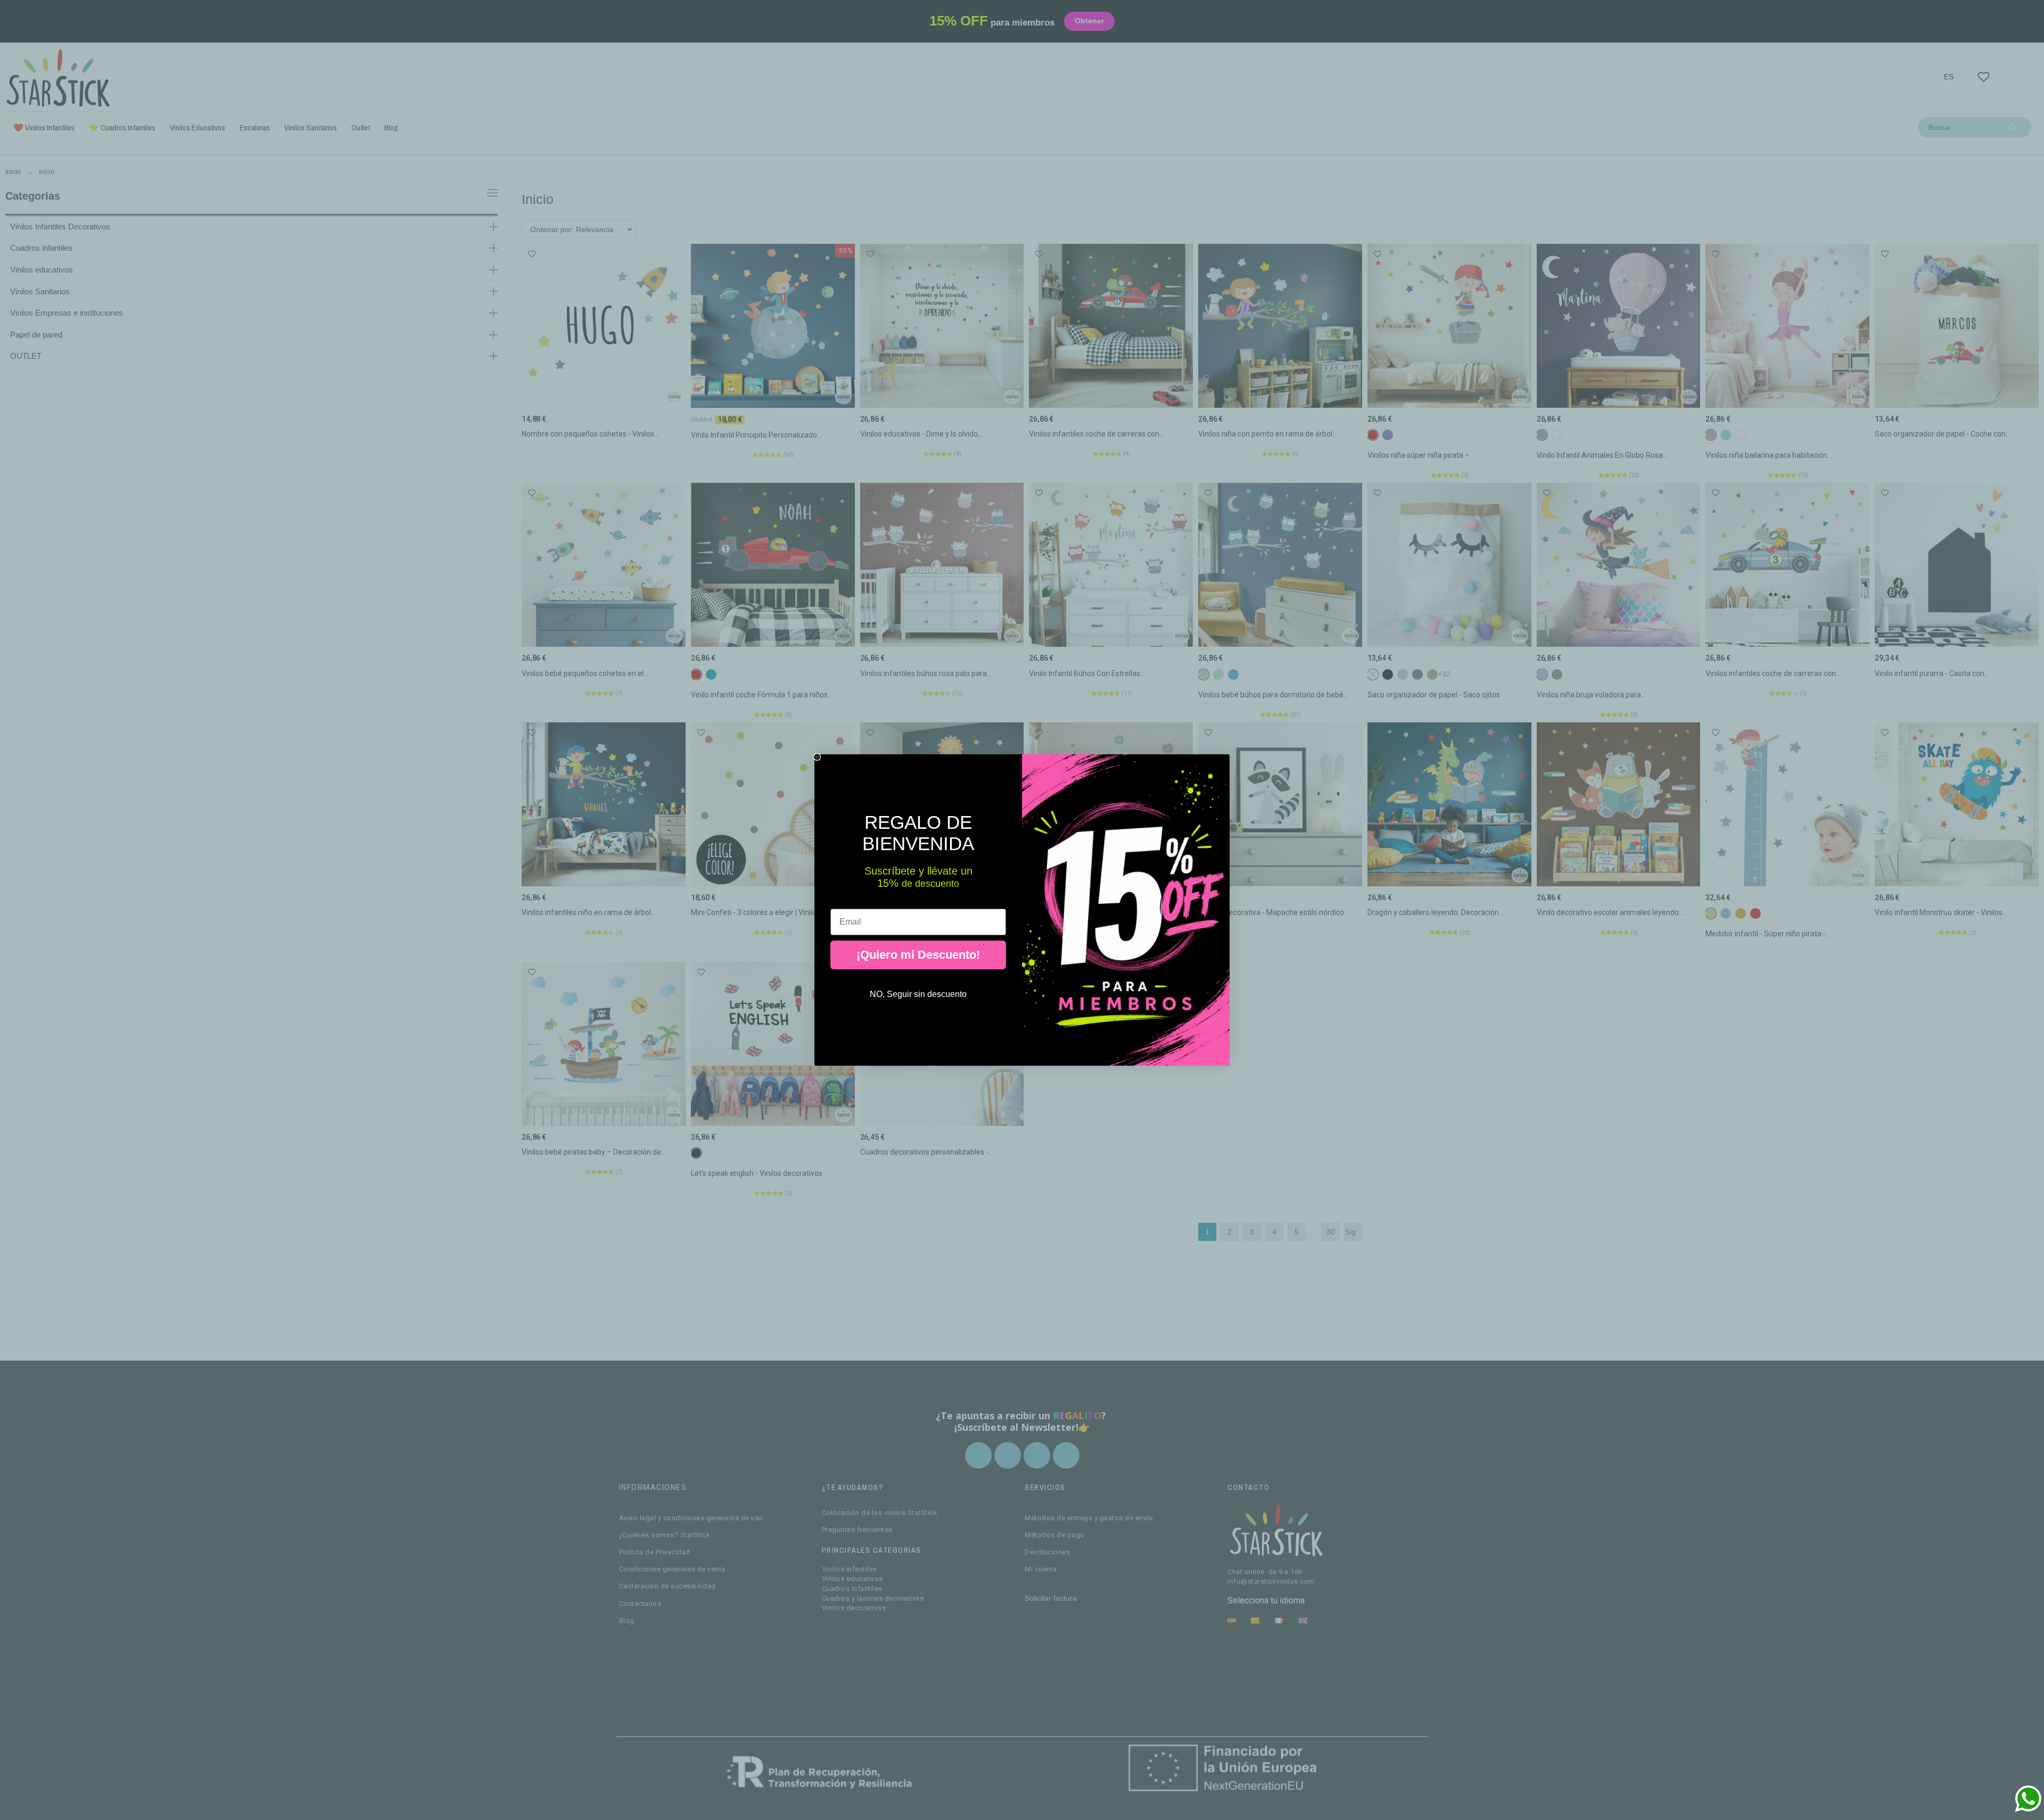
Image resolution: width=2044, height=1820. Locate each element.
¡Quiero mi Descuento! (918, 955)
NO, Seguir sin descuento (918, 994)
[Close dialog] (817, 757)
